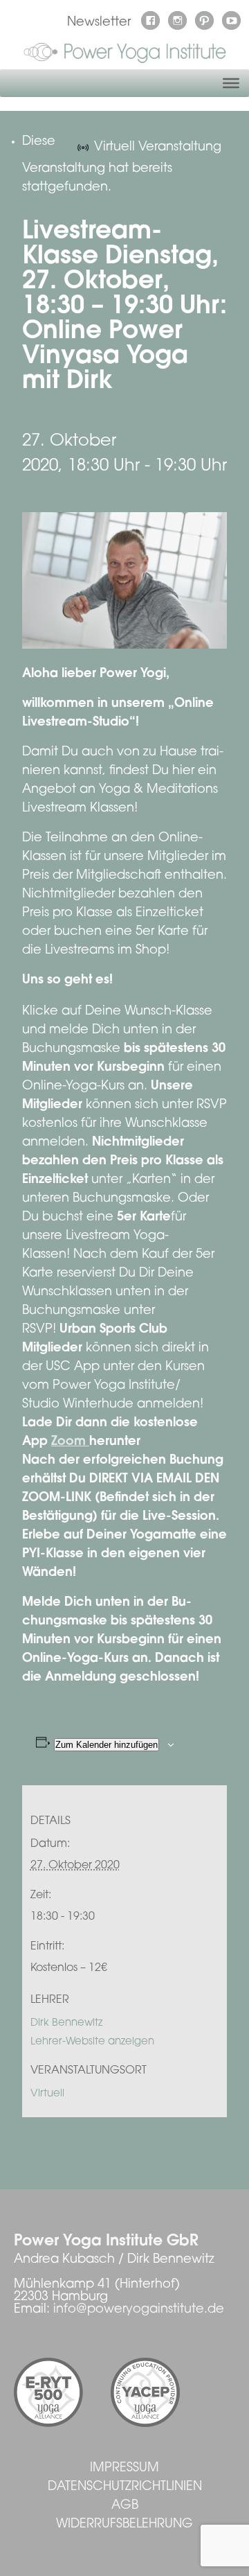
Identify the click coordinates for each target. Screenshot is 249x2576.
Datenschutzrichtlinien (125, 2487)
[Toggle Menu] (231, 83)
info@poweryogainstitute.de (139, 2310)
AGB (125, 2506)
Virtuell (47, 2094)
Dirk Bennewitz (66, 2023)
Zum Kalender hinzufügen (107, 1745)
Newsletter (99, 23)
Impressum (124, 2469)
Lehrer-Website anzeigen (92, 2042)
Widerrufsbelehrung (124, 2525)
